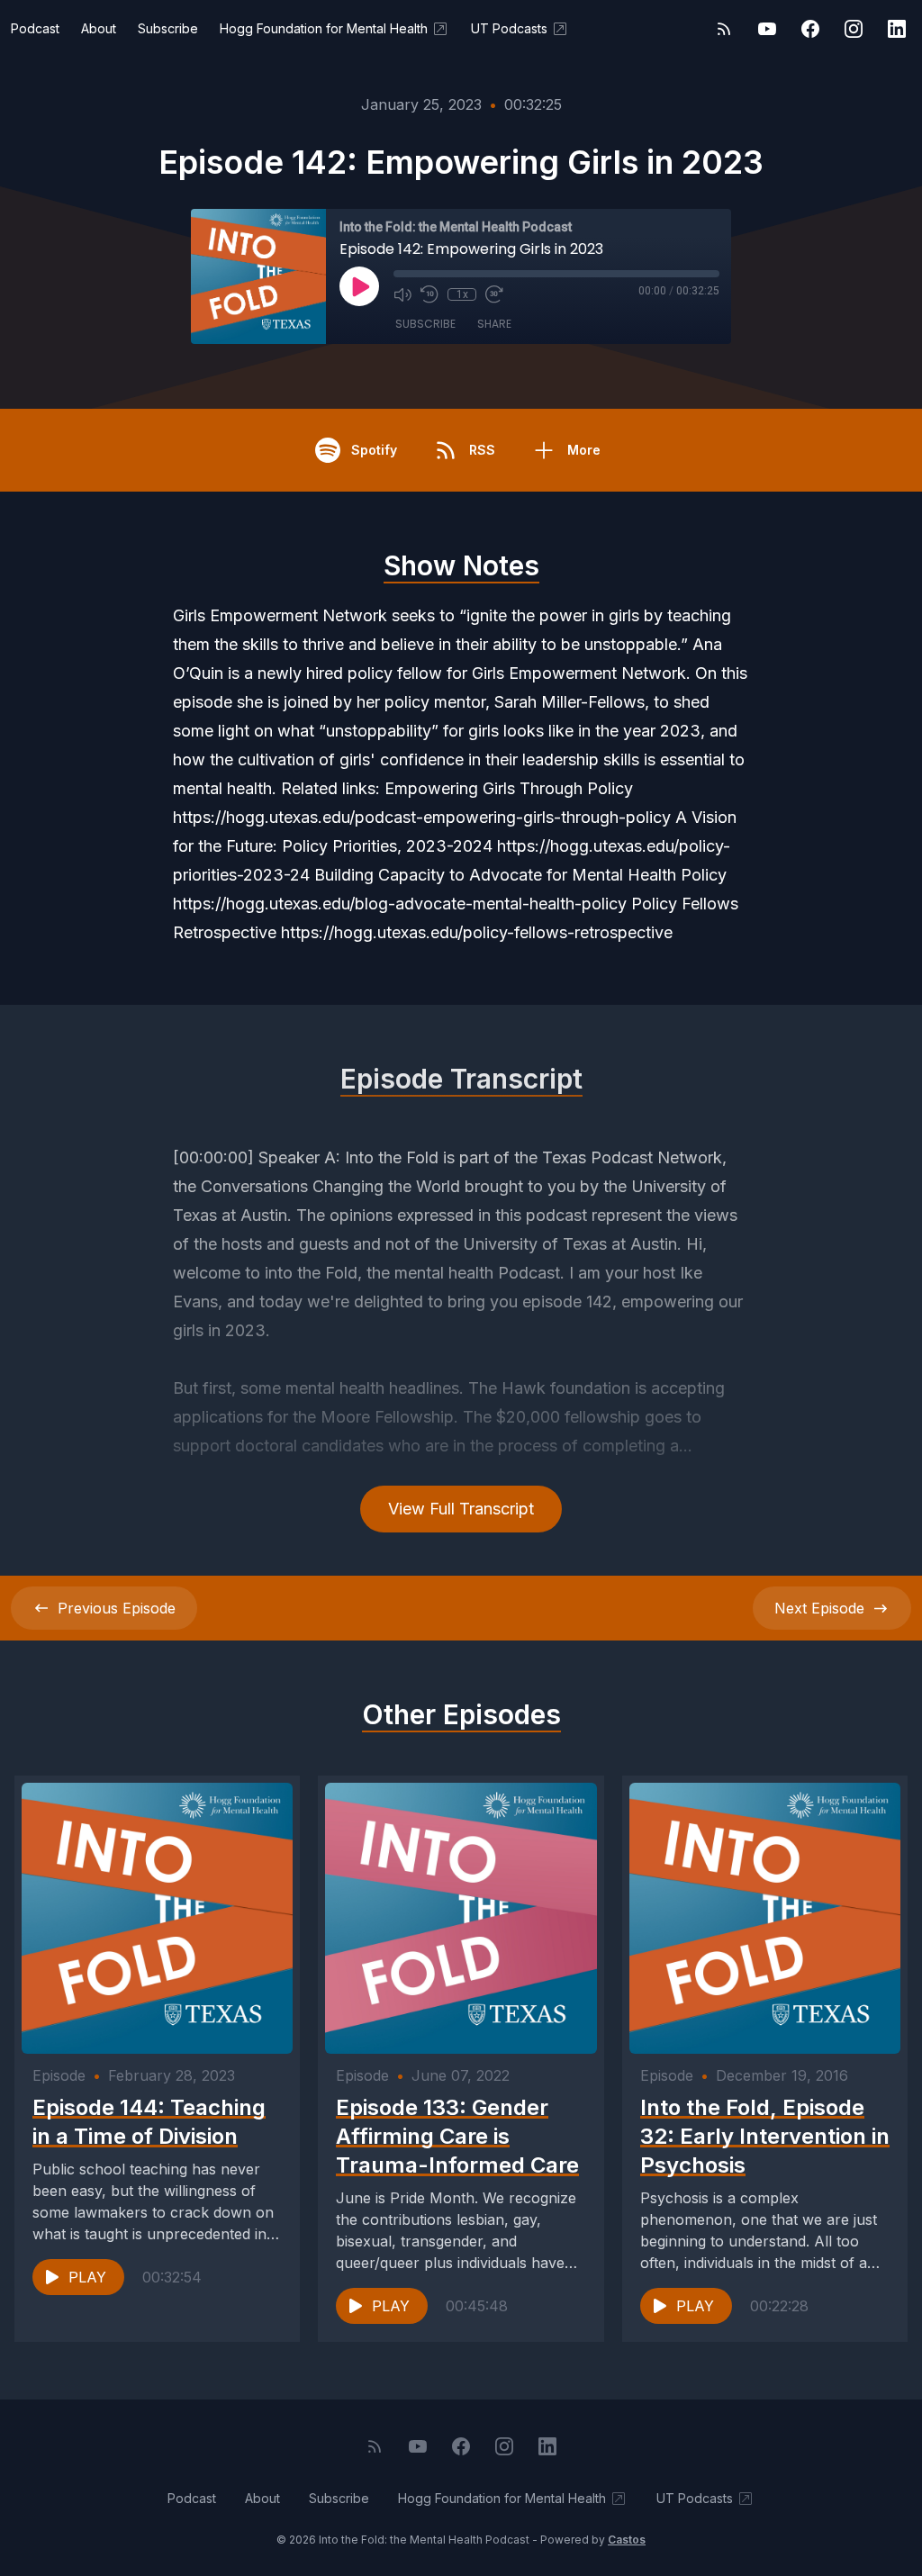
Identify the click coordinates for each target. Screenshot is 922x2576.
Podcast (35, 28)
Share (494, 324)
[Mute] (402, 294)
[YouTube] (767, 29)
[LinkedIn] (897, 29)
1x (462, 294)
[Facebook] (810, 29)
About (99, 28)
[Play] (359, 286)
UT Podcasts (509, 28)
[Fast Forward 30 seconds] (494, 294)
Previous (117, 1608)
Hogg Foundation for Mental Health (324, 28)
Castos (627, 2540)
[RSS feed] (724, 29)
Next (819, 1608)
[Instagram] (854, 29)
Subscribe (168, 28)
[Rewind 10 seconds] (429, 294)
